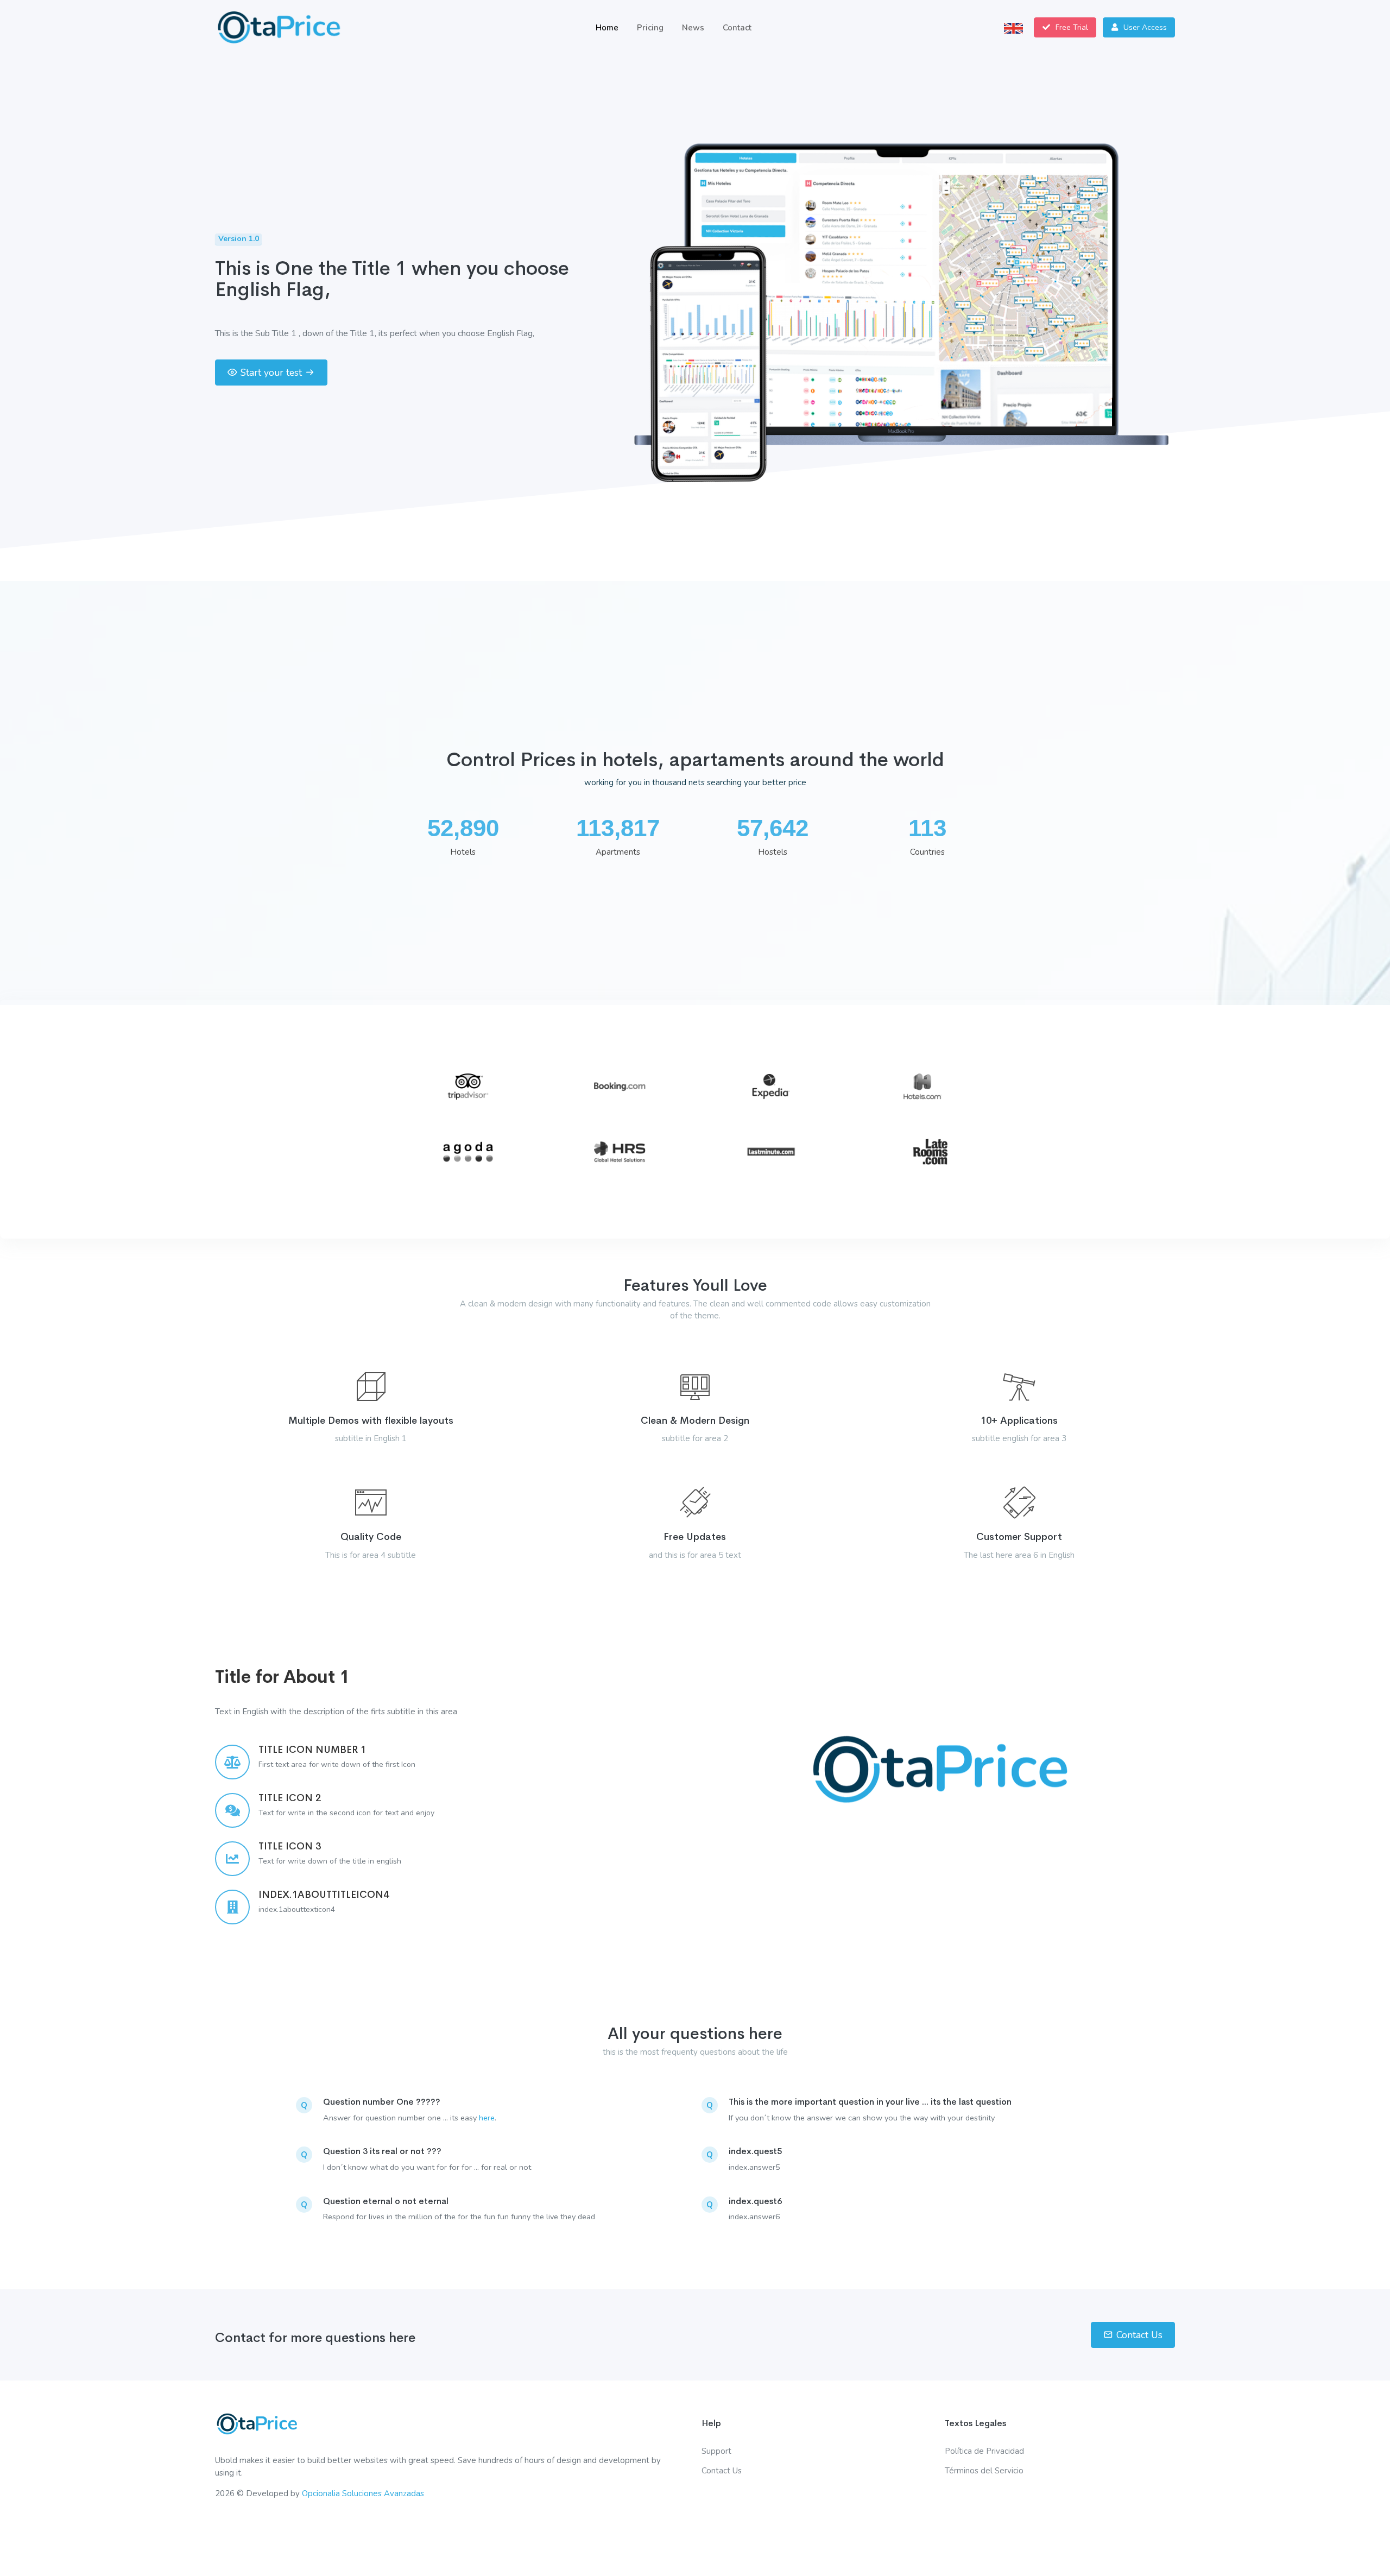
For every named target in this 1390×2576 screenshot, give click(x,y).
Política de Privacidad (984, 2451)
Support (716, 2451)
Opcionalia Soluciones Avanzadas (363, 2493)
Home (607, 28)
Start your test (271, 372)
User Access (1144, 27)
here (487, 2118)
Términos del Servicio (984, 2471)
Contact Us (1139, 2335)
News (693, 28)
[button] (1013, 27)
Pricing (650, 28)
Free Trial (1071, 27)
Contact (737, 28)
